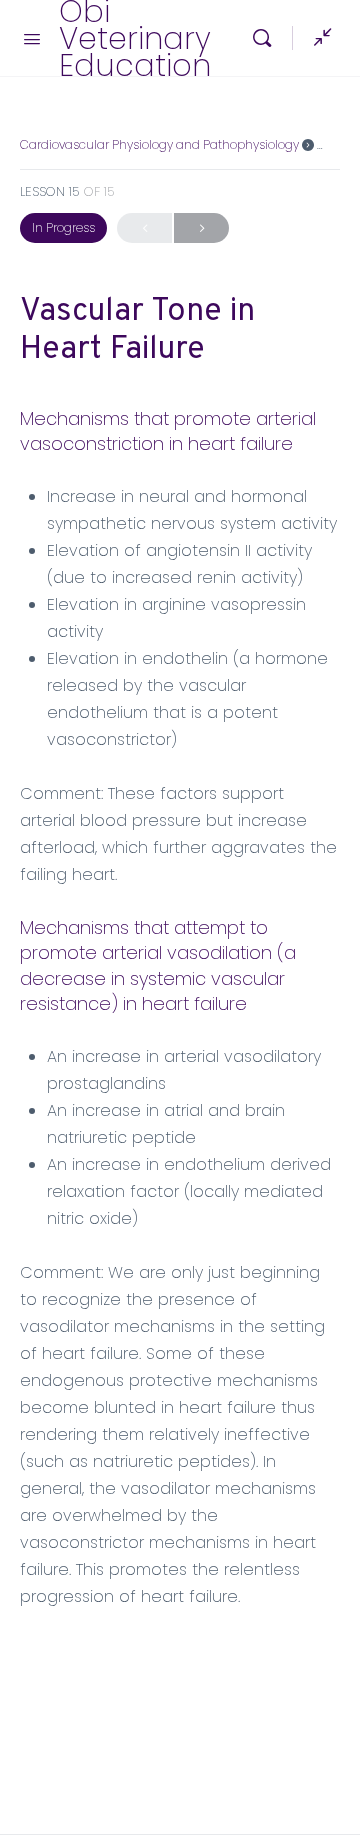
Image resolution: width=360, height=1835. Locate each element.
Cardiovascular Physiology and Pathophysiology (159, 144)
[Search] (267, 38)
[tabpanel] (180, 1008)
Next (201, 228)
